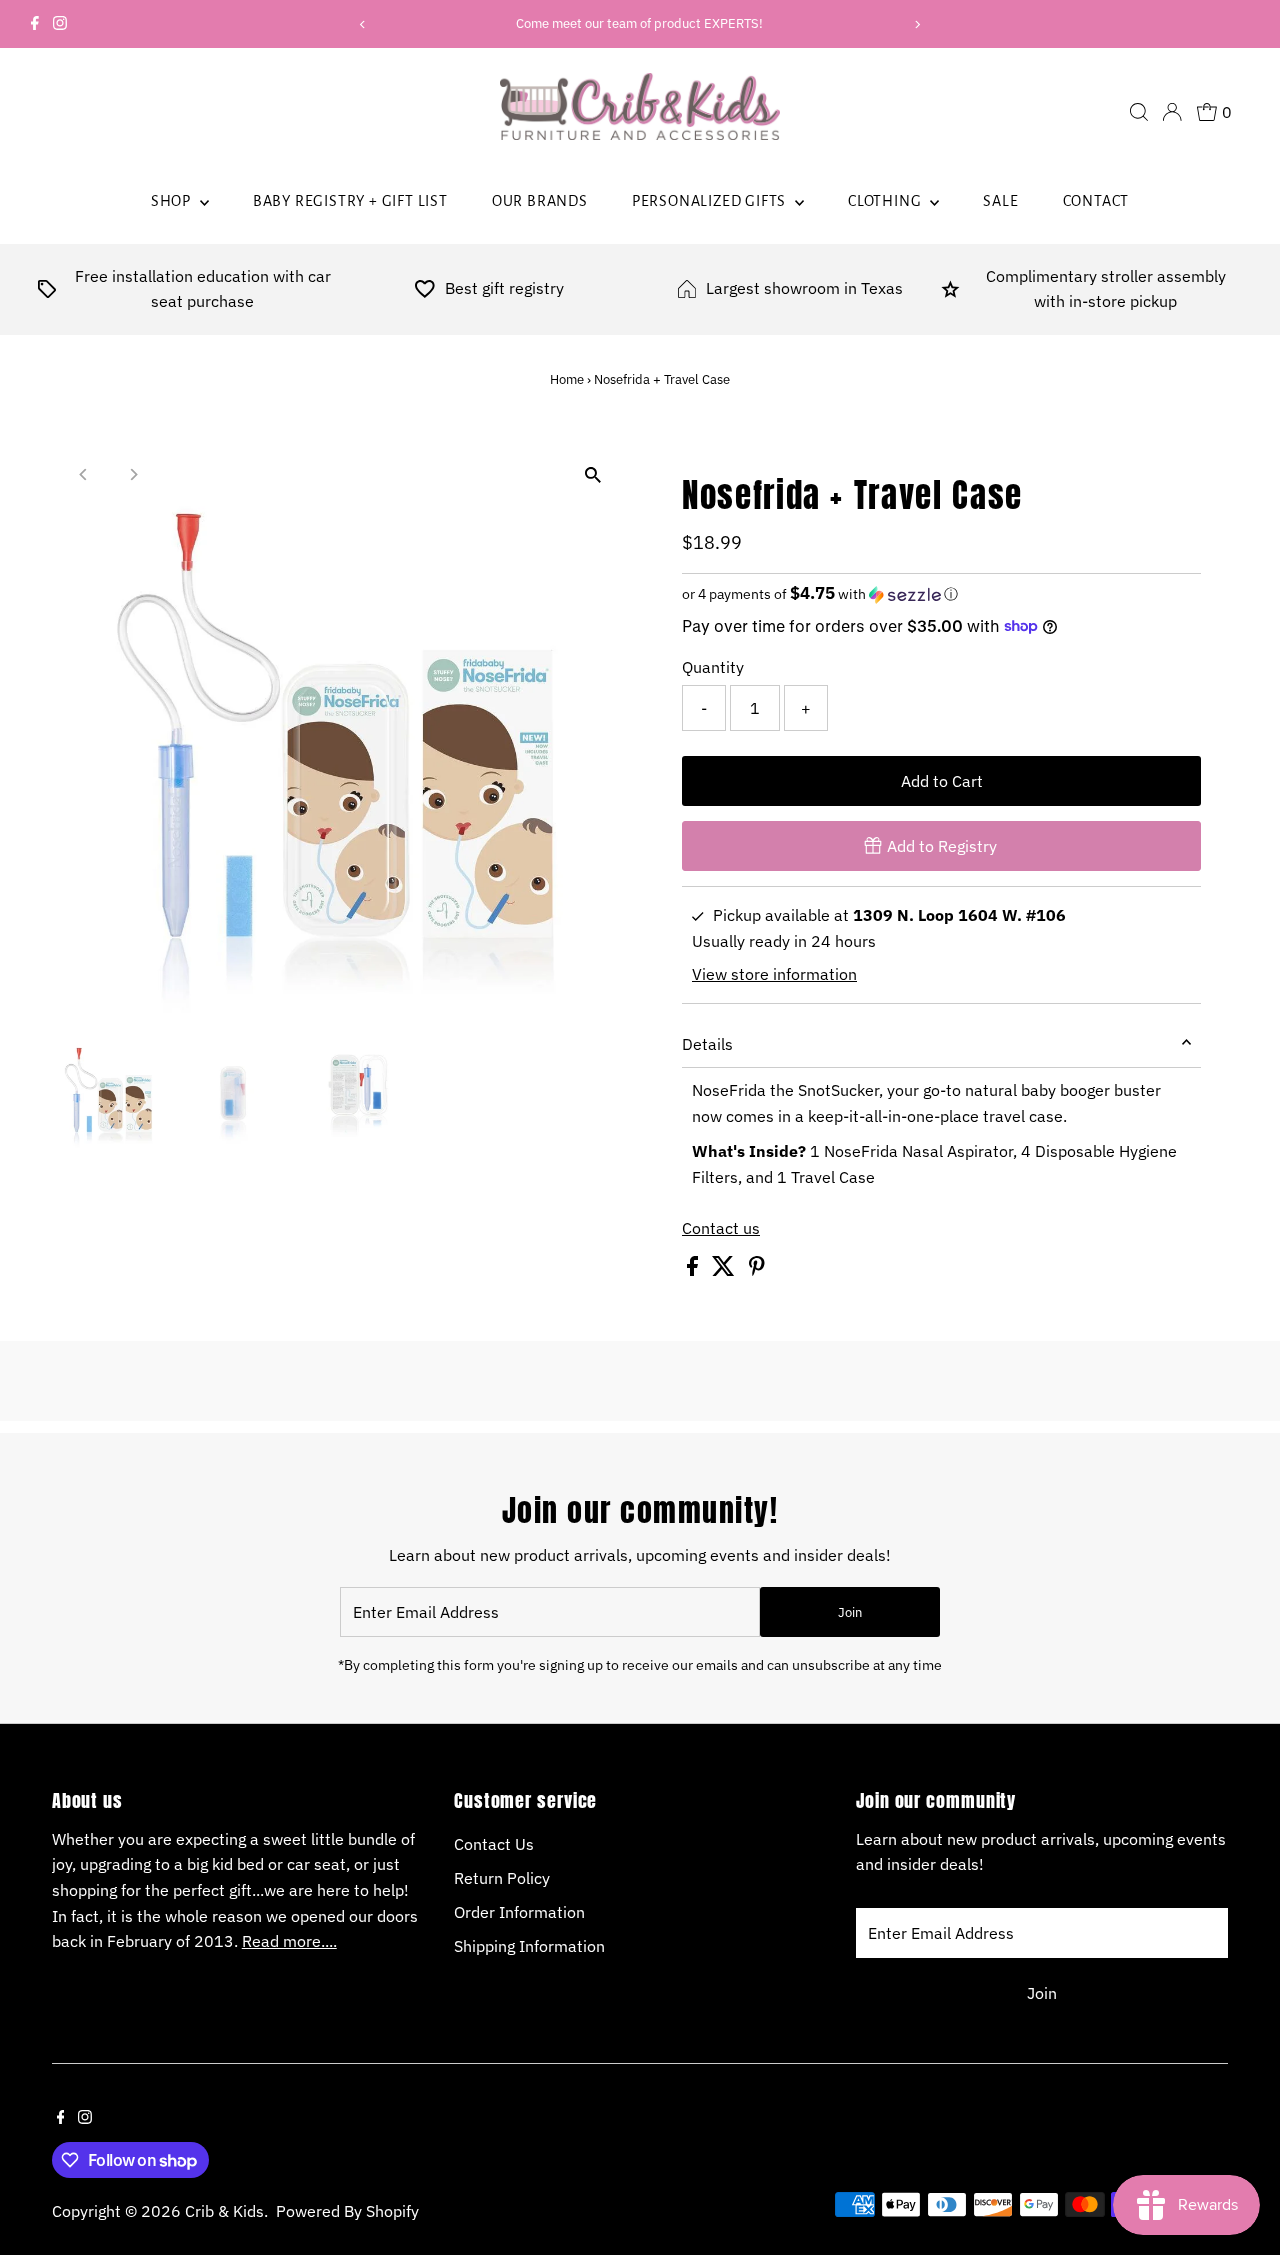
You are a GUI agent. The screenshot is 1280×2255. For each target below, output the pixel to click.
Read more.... (289, 1941)
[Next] (916, 24)
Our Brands (540, 201)
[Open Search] (1139, 112)
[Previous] (363, 24)
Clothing (886, 201)
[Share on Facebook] (694, 1270)
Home (567, 379)
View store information (774, 974)
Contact (1096, 201)
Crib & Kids (224, 2211)
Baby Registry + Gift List (350, 201)
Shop (173, 201)
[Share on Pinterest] (757, 1270)
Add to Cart (942, 781)
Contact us (721, 1228)
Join (850, 1612)
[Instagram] (60, 24)
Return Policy (502, 1878)
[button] (941, 594)
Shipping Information (529, 1946)
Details (707, 1044)
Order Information (519, 1912)
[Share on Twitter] (725, 1270)
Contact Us (494, 1844)
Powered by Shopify (347, 2211)
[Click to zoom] (592, 475)
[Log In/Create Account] (1172, 112)
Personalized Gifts (711, 201)
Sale (1000, 201)
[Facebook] (35, 24)
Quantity (713, 667)
